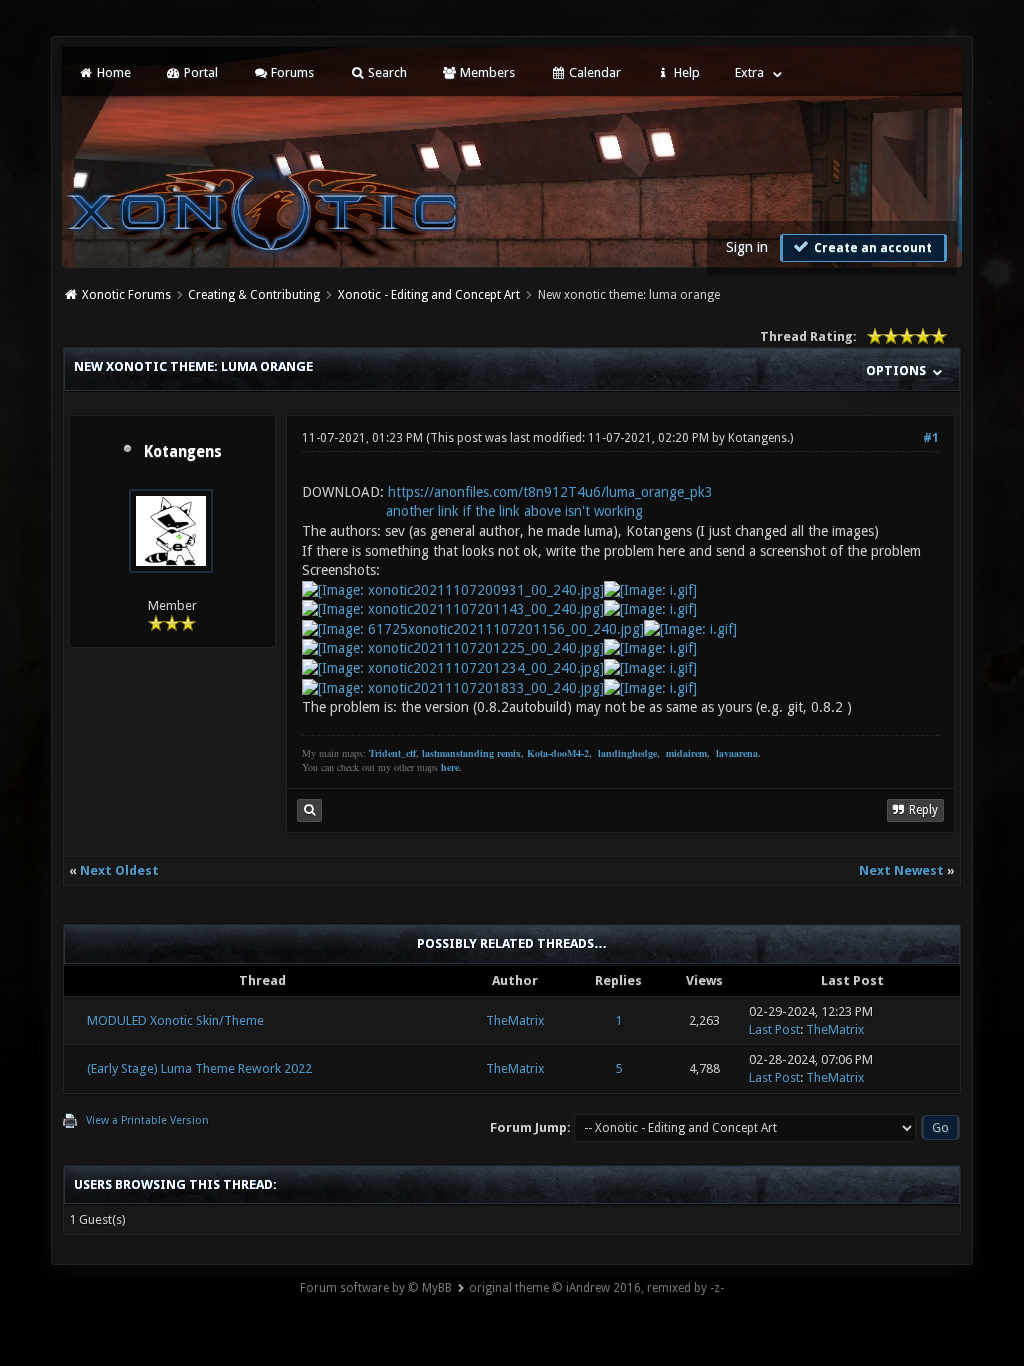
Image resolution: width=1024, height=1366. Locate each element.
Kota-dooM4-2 (558, 753)
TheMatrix (515, 1020)
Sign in (747, 247)
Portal (199, 72)
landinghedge (627, 753)
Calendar (593, 72)
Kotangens (183, 452)
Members (486, 72)
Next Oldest (119, 870)
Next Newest (901, 870)
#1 (931, 438)
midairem (686, 753)
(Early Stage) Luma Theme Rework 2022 (199, 1068)
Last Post (774, 1029)
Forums (291, 72)
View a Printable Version (147, 1120)
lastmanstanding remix (471, 753)
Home (112, 72)
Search (386, 72)
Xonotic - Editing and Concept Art (429, 295)
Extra (749, 72)
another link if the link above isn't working (514, 511)
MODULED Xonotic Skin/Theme (175, 1020)
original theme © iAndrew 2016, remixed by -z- (596, 1288)
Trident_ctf (392, 753)
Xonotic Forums (126, 295)
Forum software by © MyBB (376, 1288)
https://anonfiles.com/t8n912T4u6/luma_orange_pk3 (550, 492)
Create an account (871, 248)
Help (685, 72)
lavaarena (737, 753)
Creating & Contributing (254, 295)
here (450, 767)
